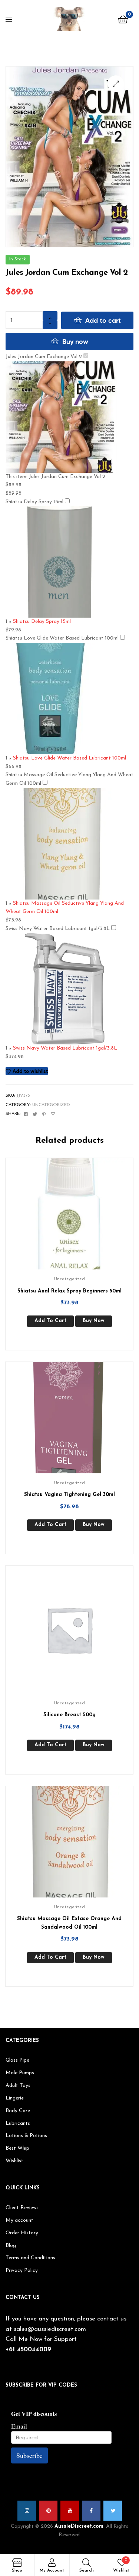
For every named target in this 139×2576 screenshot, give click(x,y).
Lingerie (15, 2098)
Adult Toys (18, 2086)
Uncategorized (51, 1105)
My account (19, 2220)
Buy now (75, 341)
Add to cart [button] (50, 1321)
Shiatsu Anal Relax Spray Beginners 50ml (69, 1291)
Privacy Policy (22, 2271)
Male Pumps (20, 2073)
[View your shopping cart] (123, 19)
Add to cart (103, 320)
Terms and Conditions (30, 2258)
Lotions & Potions (26, 2136)
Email (19, 2426)
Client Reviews (22, 2208)
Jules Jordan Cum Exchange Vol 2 (44, 357)
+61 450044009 (28, 2350)
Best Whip (17, 2148)
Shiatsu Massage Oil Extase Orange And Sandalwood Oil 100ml (69, 1923)
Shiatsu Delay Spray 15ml (34, 502)
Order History (22, 2233)
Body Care (18, 2111)
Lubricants (18, 2123)
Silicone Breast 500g (69, 1715)
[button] (116, 84)
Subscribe (29, 2455)
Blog (11, 2246)
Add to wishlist (30, 1071)
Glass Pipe (17, 2060)
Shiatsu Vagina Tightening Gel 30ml (69, 1495)
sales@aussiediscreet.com (50, 2329)
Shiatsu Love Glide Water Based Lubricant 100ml (62, 638)
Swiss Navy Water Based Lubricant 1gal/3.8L (58, 929)
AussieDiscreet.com (79, 2526)
